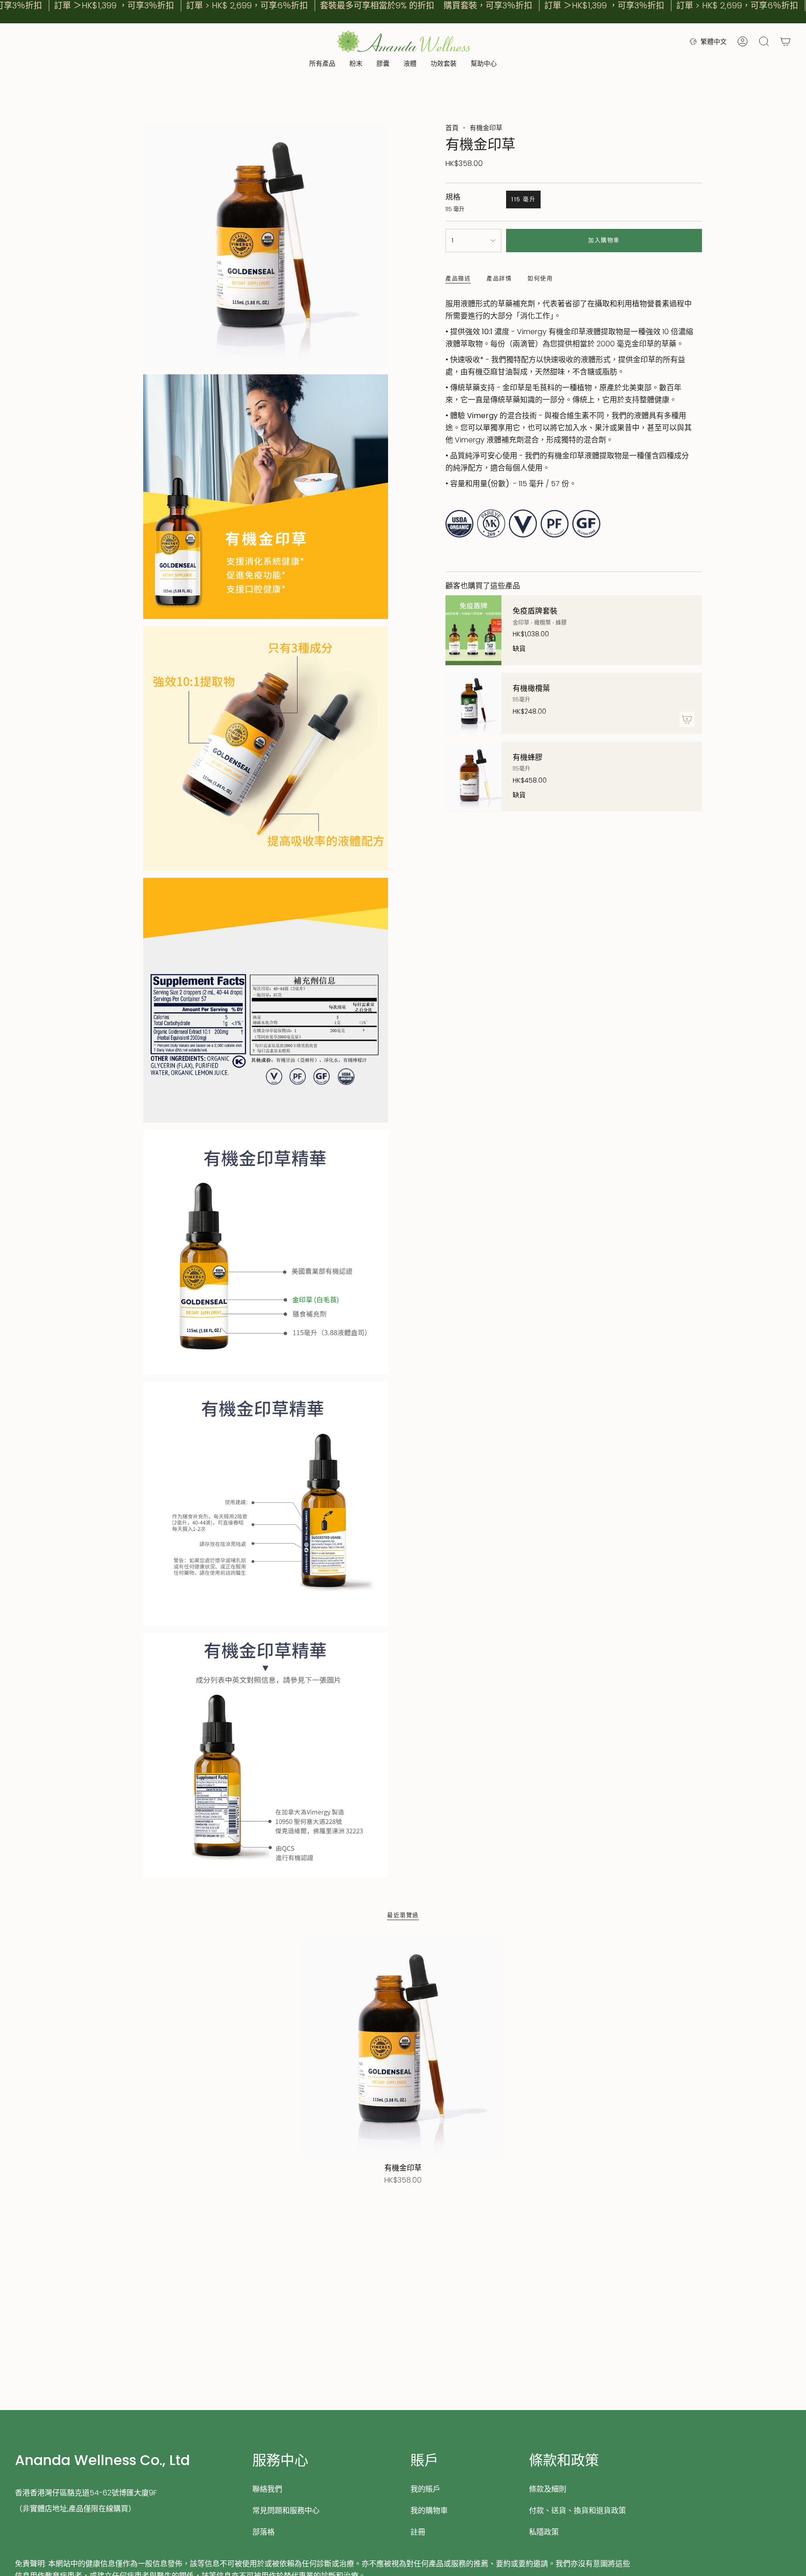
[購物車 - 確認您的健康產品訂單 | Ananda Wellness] (785, 41)
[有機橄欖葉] (473, 703)
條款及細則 (548, 2489)
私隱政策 (544, 2532)
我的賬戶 (425, 2489)
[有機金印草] (403, 2048)
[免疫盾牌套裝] (473, 630)
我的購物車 (429, 2511)
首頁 (452, 128)
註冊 (418, 2532)
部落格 (264, 2532)
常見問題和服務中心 (286, 2511)
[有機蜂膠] (473, 777)
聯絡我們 (267, 2489)
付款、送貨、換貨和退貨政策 (577, 2511)
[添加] (687, 719)
